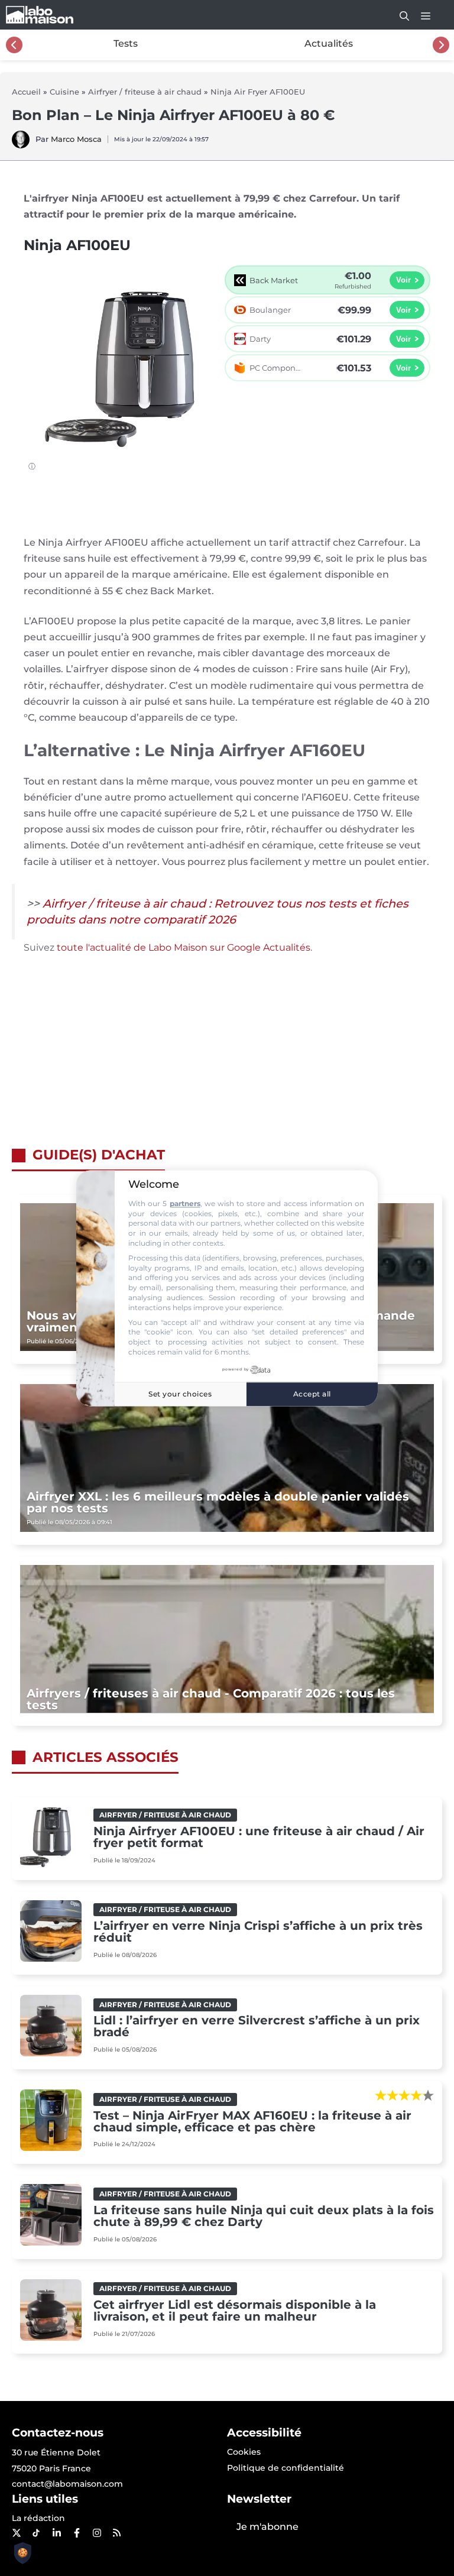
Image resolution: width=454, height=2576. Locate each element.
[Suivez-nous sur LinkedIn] (56, 2533)
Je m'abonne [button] (267, 2527)
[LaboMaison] (40, 15)
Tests (126, 43)
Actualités (329, 43)
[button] (398, 15)
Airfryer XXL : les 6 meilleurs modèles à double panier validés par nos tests (218, 1502)
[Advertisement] (227, 1058)
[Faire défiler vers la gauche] (14, 45)
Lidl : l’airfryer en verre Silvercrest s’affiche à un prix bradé (257, 2026)
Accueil (26, 92)
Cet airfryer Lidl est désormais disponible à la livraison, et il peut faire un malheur (235, 2311)
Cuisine (64, 92)
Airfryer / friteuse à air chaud (145, 92)
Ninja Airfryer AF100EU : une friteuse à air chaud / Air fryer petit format (259, 1837)
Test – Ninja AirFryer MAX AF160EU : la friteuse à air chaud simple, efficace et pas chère (252, 2121)
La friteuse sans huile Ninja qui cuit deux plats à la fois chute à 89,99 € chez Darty (264, 2216)
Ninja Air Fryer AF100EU (258, 92)
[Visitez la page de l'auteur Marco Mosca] (21, 145)
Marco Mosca (76, 139)
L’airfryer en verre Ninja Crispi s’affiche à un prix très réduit (258, 1932)
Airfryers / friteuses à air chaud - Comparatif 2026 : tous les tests (211, 1699)
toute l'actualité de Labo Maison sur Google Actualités (184, 947)
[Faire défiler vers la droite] (441, 45)
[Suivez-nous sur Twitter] (16, 2533)
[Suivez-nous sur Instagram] (96, 2533)
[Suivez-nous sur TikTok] (36, 2533)
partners (185, 1203)
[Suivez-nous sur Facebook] (76, 2533)
